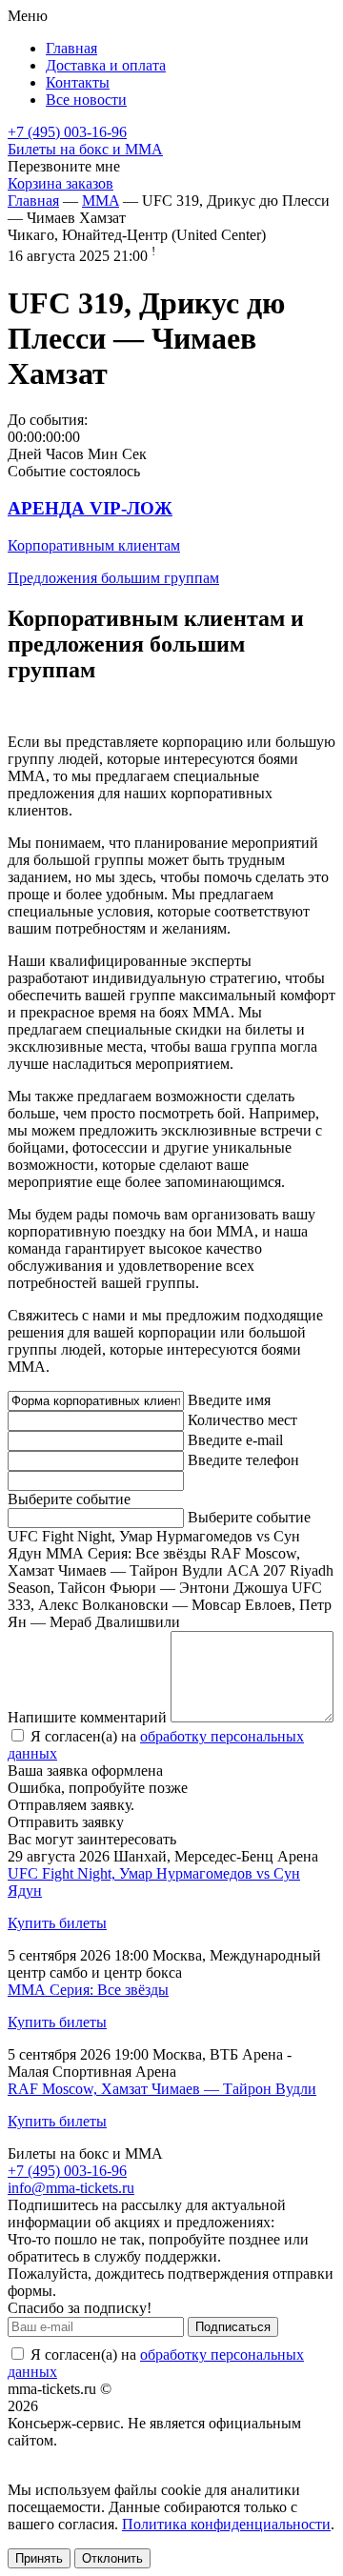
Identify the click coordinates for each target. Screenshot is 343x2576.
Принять (39, 2558)
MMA (101, 201)
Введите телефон (243, 1460)
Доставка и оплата (106, 65)
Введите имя (229, 1400)
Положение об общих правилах (111, 2457)
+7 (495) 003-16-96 (67, 132)
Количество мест (242, 1420)
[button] (171, 543)
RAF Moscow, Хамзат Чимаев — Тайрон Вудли (162, 2089)
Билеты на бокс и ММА (85, 149)
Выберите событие (69, 1499)
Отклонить (112, 2558)
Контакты (78, 82)
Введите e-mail (235, 1440)
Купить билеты (57, 1923)
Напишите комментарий (87, 1717)
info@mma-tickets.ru (71, 2188)
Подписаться (233, 2327)
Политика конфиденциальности (226, 2524)
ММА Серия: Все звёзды (88, 1990)
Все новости (86, 100)
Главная (71, 48)
